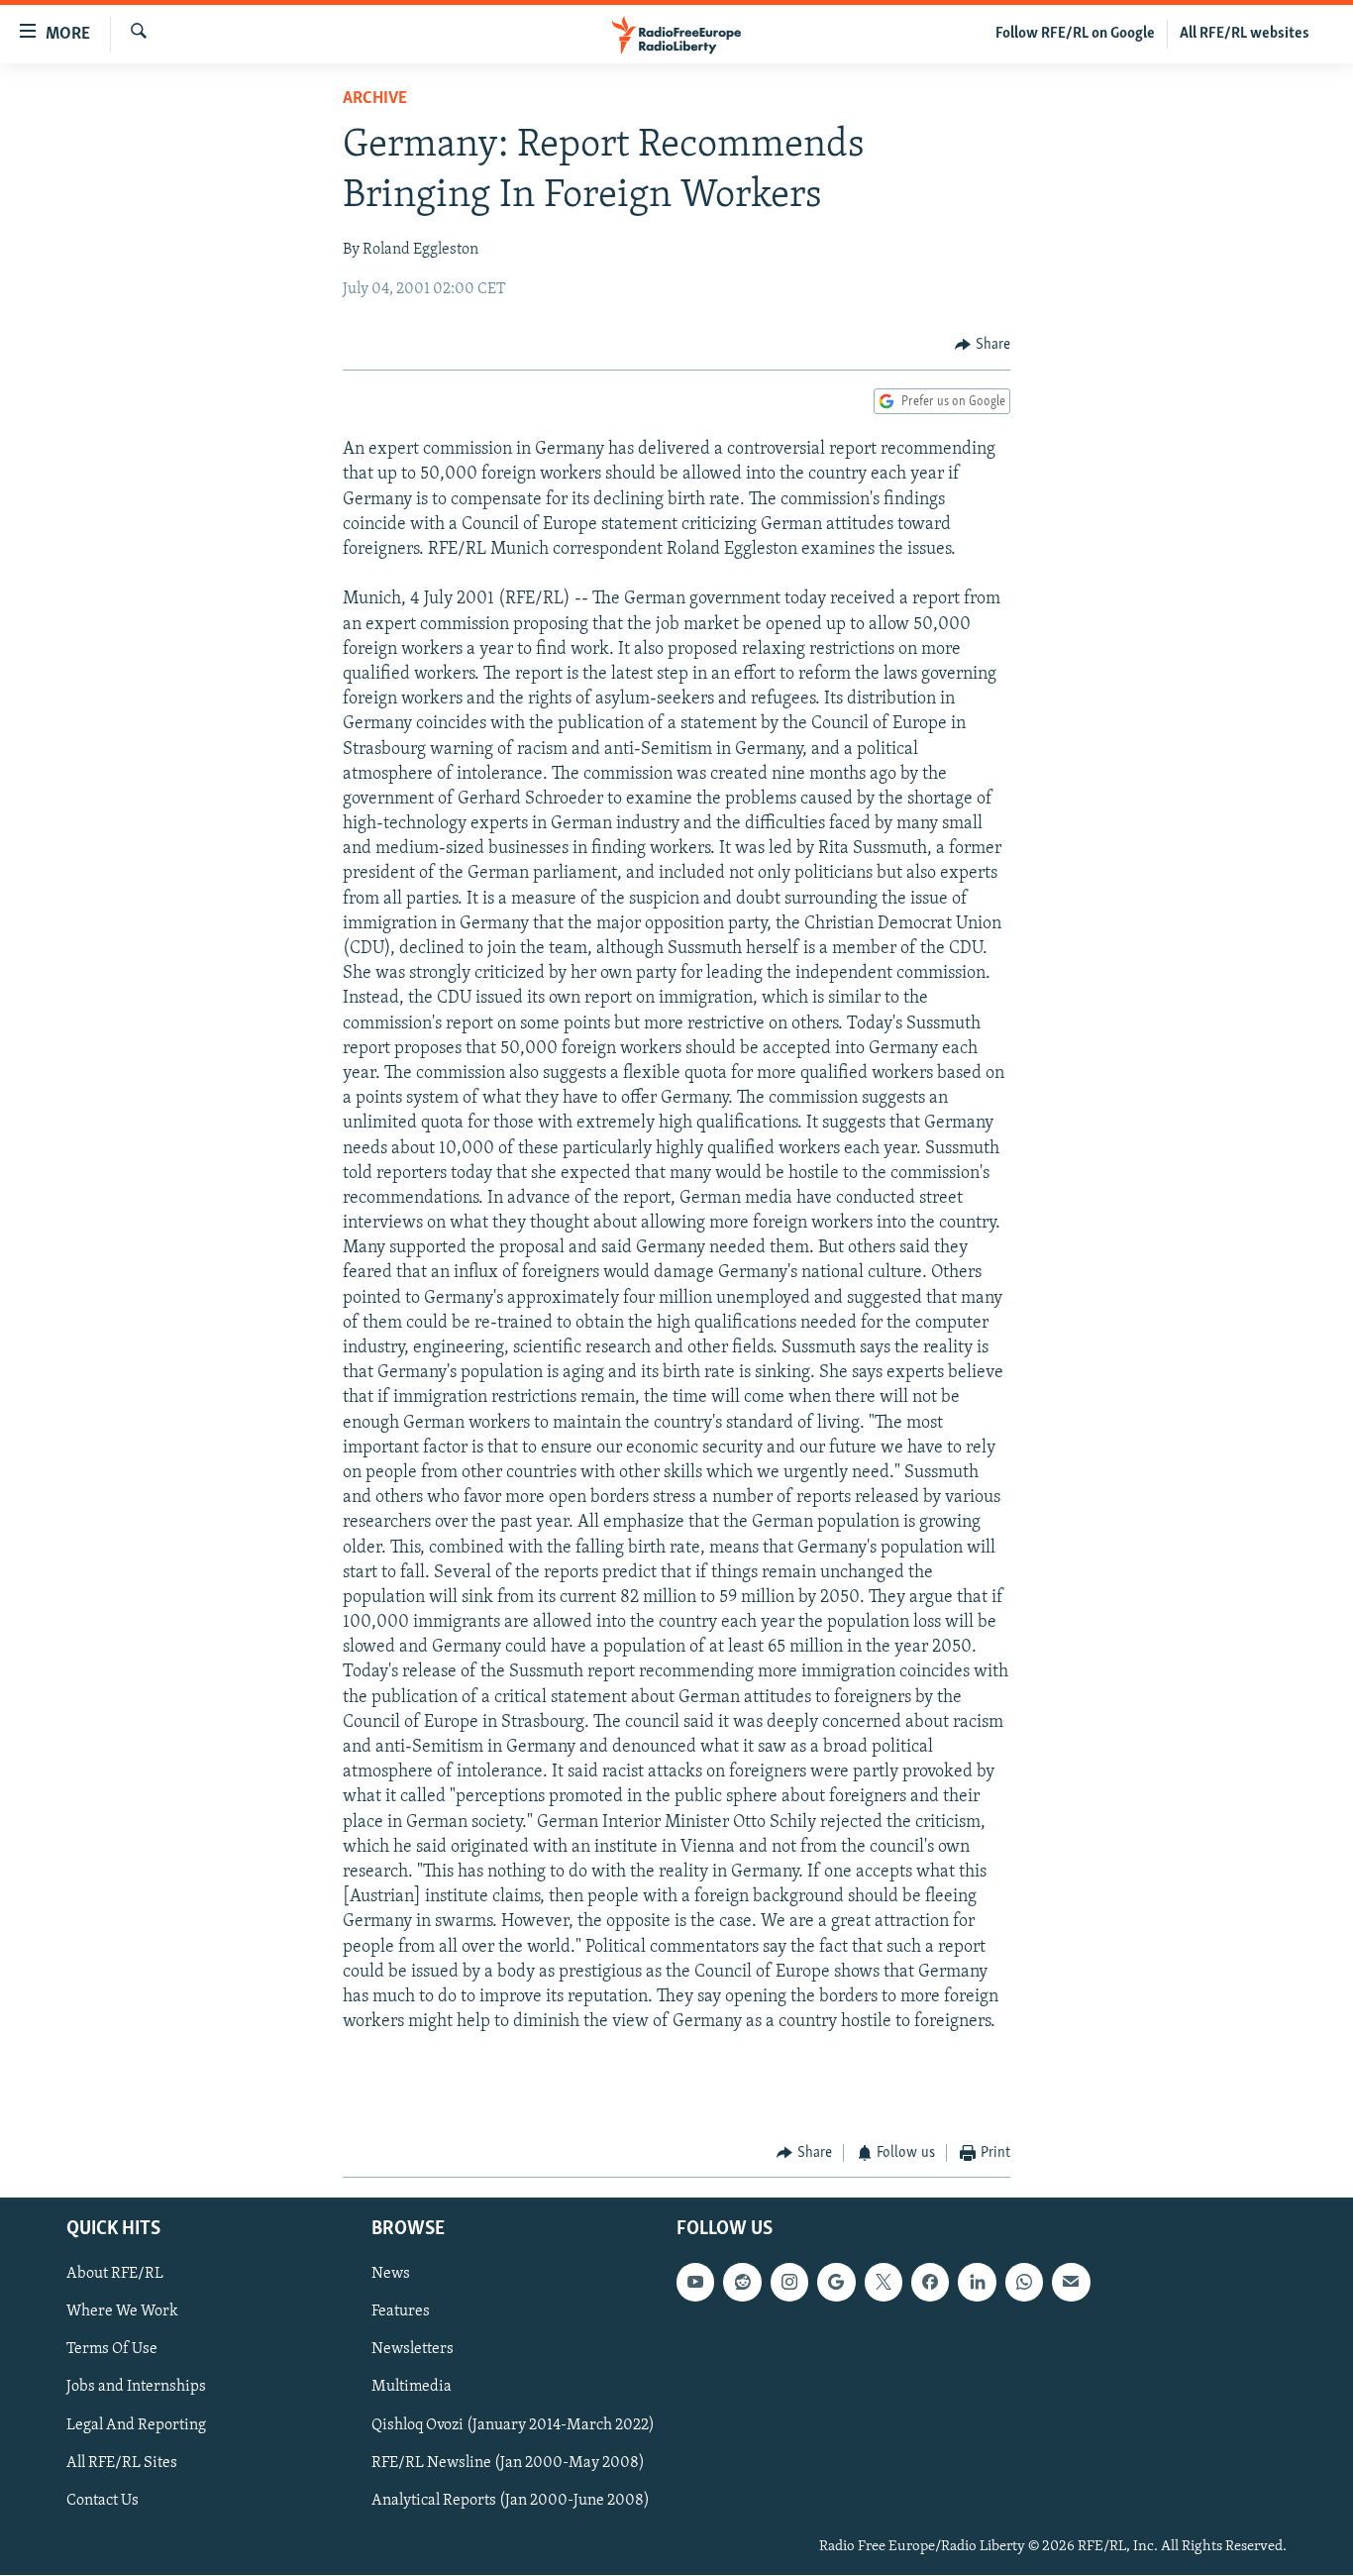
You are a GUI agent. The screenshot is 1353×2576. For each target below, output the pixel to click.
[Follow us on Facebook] (930, 2283)
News (391, 2275)
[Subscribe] (1071, 2283)
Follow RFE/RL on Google (1075, 34)
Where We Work (122, 2312)
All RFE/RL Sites (122, 2463)
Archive (375, 99)
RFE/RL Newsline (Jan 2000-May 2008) (508, 2463)
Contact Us (103, 2501)
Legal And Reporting (136, 2425)
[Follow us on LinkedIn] (977, 2283)
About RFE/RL (115, 2275)
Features (401, 2312)
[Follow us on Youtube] (695, 2283)
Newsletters (413, 2350)
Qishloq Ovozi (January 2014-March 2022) (513, 2425)
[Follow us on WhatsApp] (1024, 2283)
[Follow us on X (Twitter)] (884, 2283)
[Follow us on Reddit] (742, 2283)
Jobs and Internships (136, 2388)
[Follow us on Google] (836, 2283)
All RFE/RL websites (1245, 34)
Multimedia (412, 2388)
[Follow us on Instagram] (789, 2283)
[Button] (983, 345)
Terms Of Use (112, 2350)
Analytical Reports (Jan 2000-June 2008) (511, 2501)
